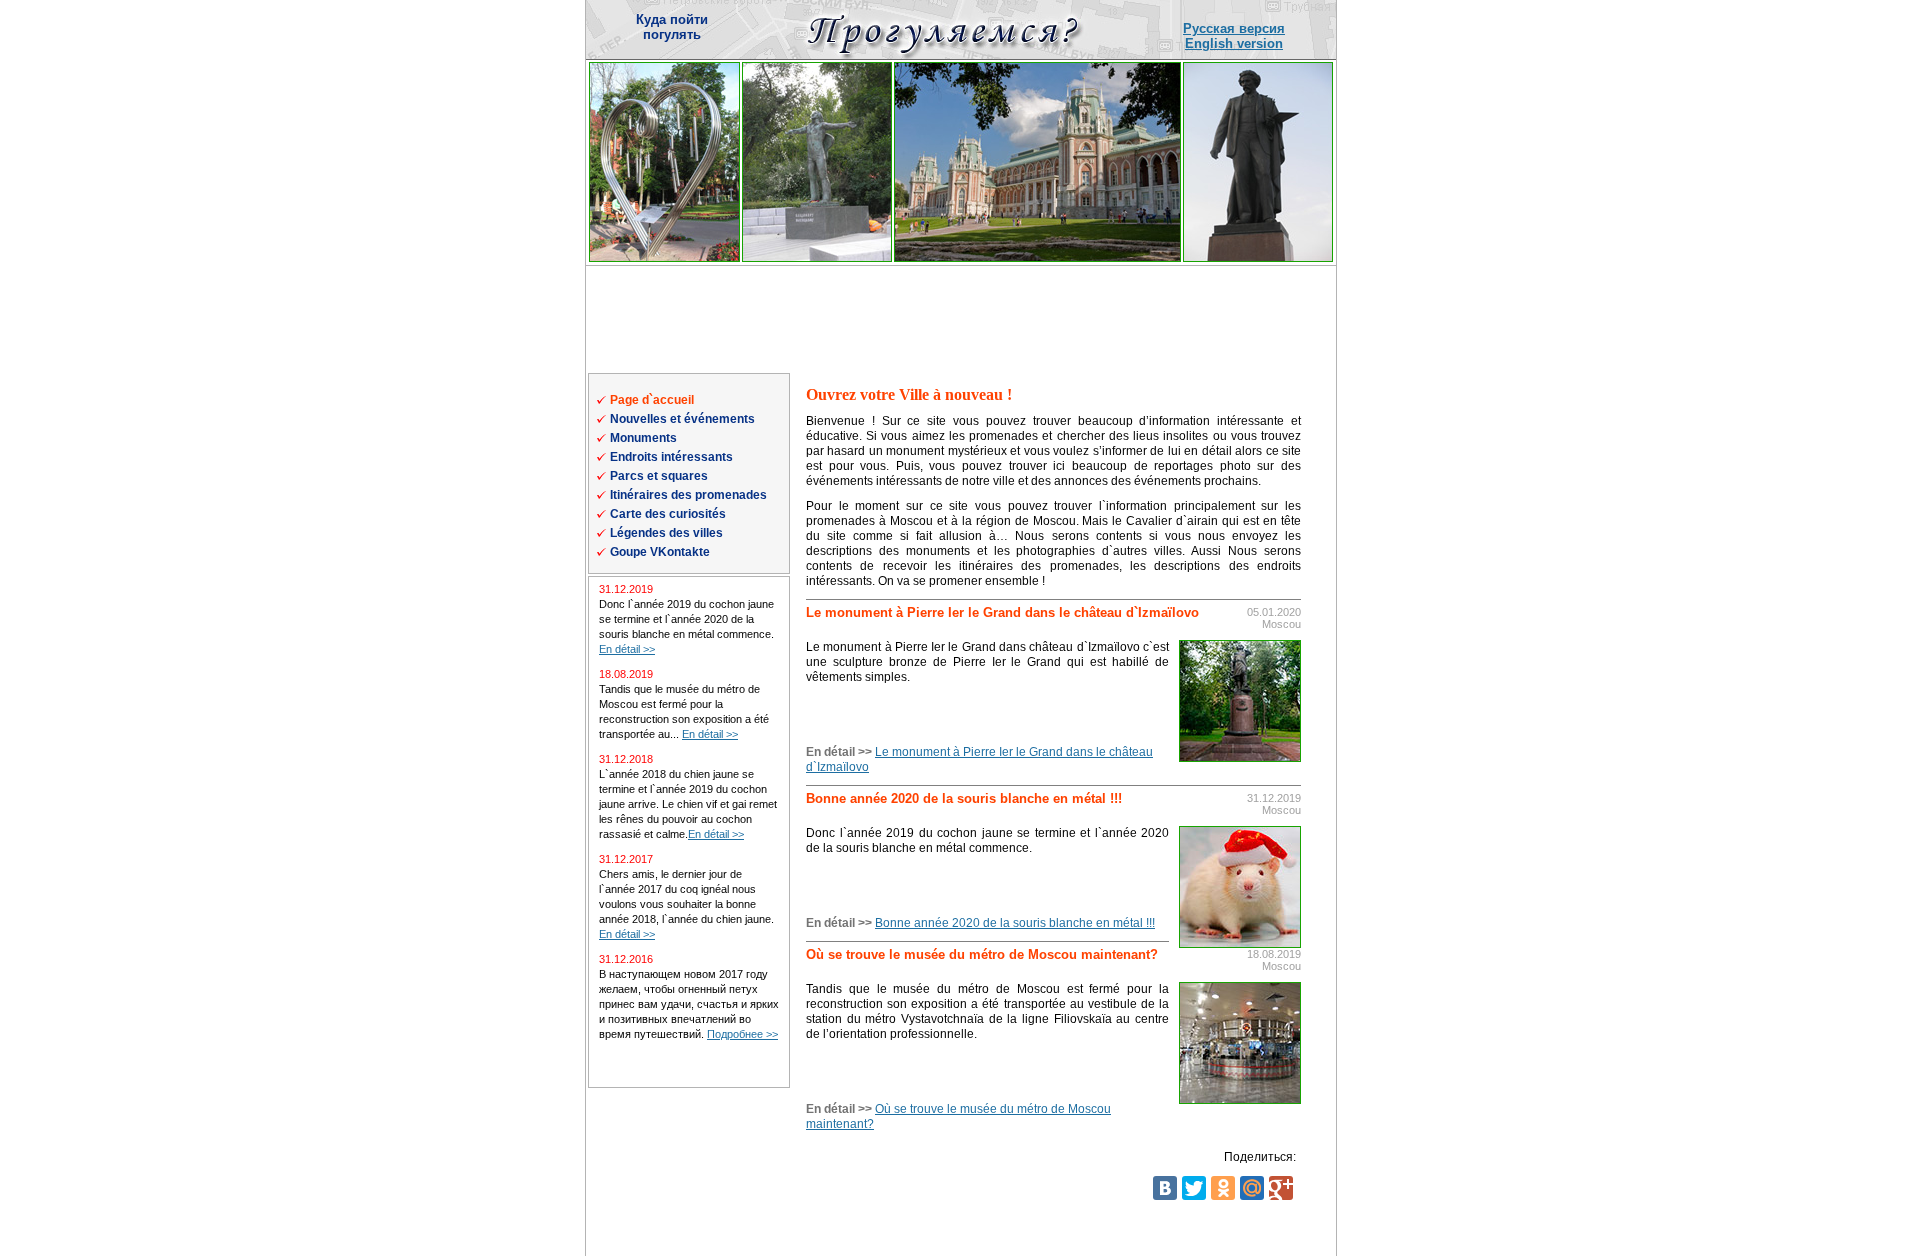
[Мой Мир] (1252, 1188)
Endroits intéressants (671, 457)
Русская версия (1234, 28)
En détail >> (627, 649)
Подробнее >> (742, 1034)
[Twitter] (1194, 1188)
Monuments (643, 438)
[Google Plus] (1281, 1188)
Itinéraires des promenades (688, 495)
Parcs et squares (659, 476)
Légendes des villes (666, 533)
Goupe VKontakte (660, 552)
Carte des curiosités (668, 514)
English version (1234, 43)
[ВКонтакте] (1165, 1188)
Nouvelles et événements (682, 419)
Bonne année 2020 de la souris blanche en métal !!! (1015, 923)
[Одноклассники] (1223, 1188)
